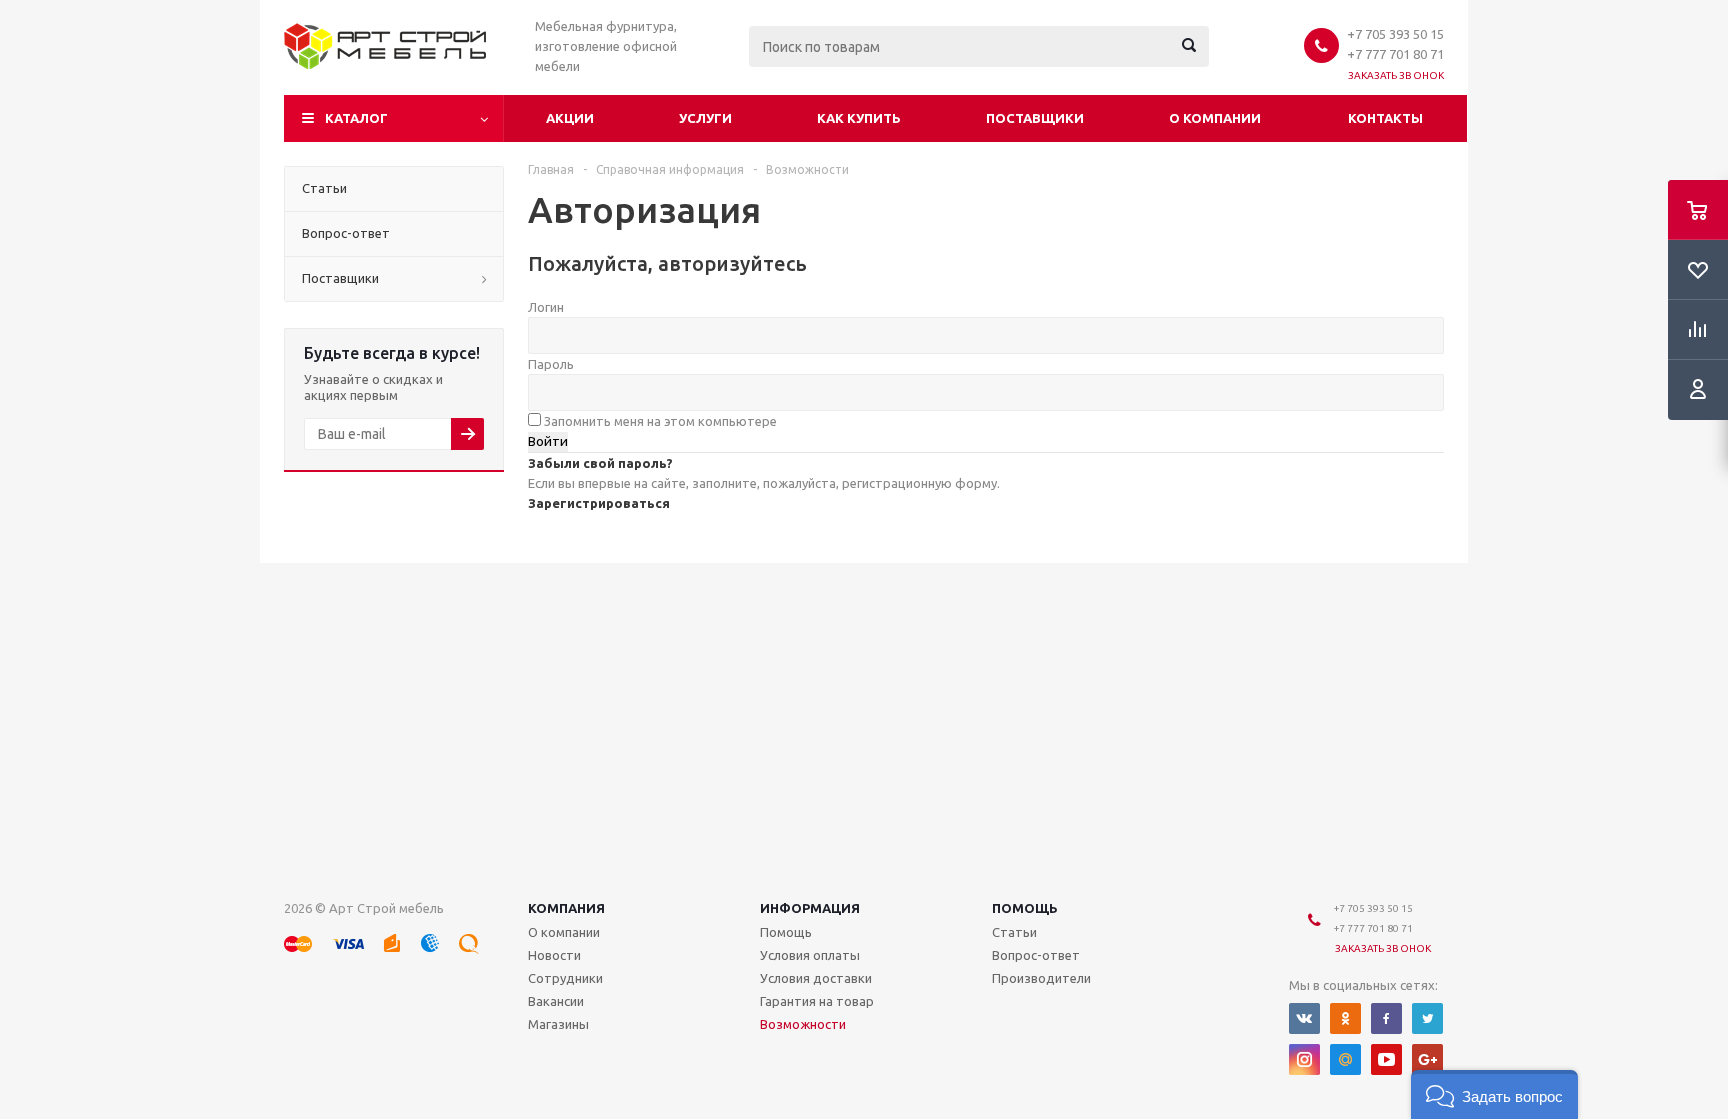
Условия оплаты (810, 955)
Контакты (1385, 118)
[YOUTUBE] (1386, 1059)
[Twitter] (1427, 1018)
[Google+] (1427, 1059)
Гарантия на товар (817, 1001)
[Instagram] (1304, 1059)
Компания (566, 908)
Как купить (859, 118)
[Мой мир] (1345, 1059)
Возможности (803, 1024)
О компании (1215, 118)
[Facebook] (1386, 1018)
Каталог (356, 118)
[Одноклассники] (1345, 1018)
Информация (810, 908)
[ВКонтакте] (1304, 1018)
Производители (1041, 978)
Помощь (1025, 908)
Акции (570, 118)
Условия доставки (816, 978)
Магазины (558, 1024)
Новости (554, 955)
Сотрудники (565, 978)
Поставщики (1035, 118)
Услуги (705, 118)
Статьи (1014, 932)
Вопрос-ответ (1036, 955)
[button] (1494, 1094)
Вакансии (556, 1001)
